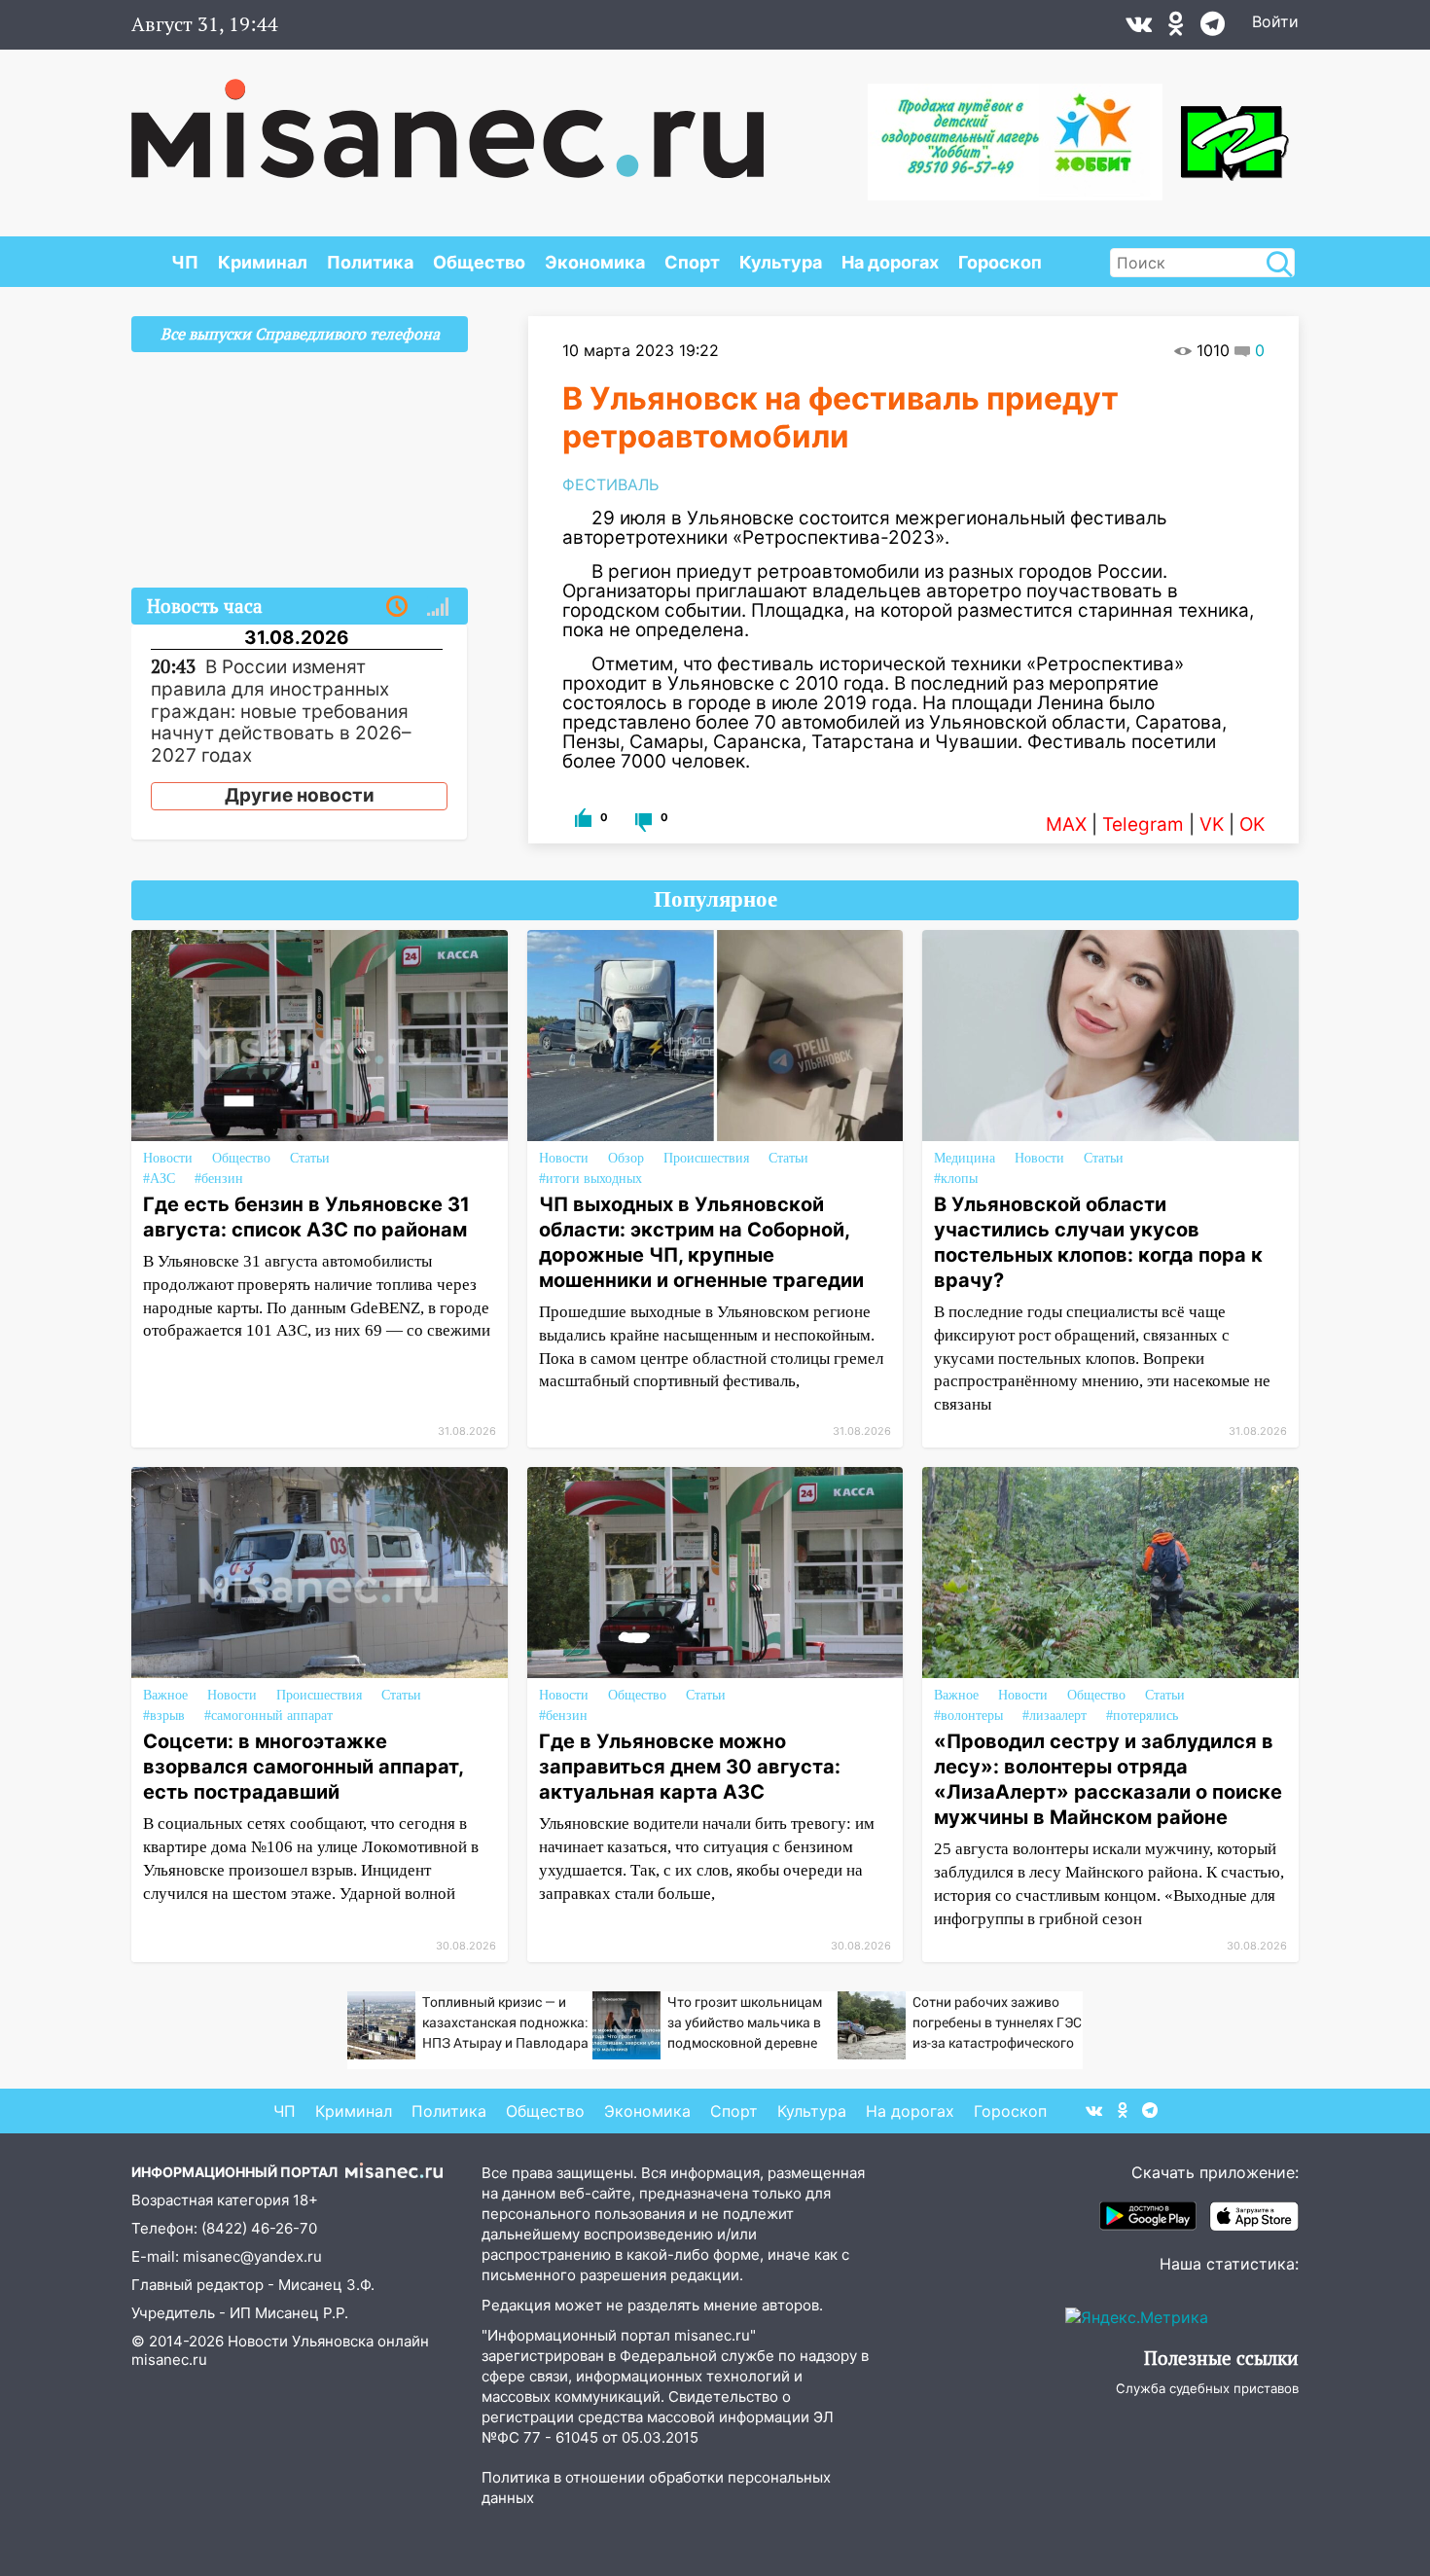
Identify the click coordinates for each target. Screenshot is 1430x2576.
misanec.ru (169, 2360)
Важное (165, 1695)
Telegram (1143, 824)
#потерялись (1142, 1716)
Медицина (965, 1158)
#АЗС (159, 1179)
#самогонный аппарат (268, 1716)
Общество (479, 262)
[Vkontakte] (1139, 28)
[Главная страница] (447, 119)
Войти (1275, 21)
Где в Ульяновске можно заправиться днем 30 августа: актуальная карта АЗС (690, 1767)
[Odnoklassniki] (1176, 28)
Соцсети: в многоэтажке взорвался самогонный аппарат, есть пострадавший (303, 1767)
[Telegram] (1213, 28)
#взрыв (164, 1716)
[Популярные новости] (438, 607)
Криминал (263, 262)
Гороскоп (1000, 262)
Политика (370, 262)
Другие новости (300, 795)
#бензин (219, 1179)
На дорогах (890, 262)
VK (1212, 824)
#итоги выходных (590, 1179)
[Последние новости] (397, 607)
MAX (1066, 824)
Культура (781, 262)
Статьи (310, 1158)
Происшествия (706, 1158)
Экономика (595, 262)
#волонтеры (968, 1716)
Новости (168, 1158)
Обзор (626, 1158)
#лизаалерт (1055, 1716)
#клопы (956, 1179)
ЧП (185, 262)
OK (1252, 824)
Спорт (692, 262)
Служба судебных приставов (1207, 2388)
